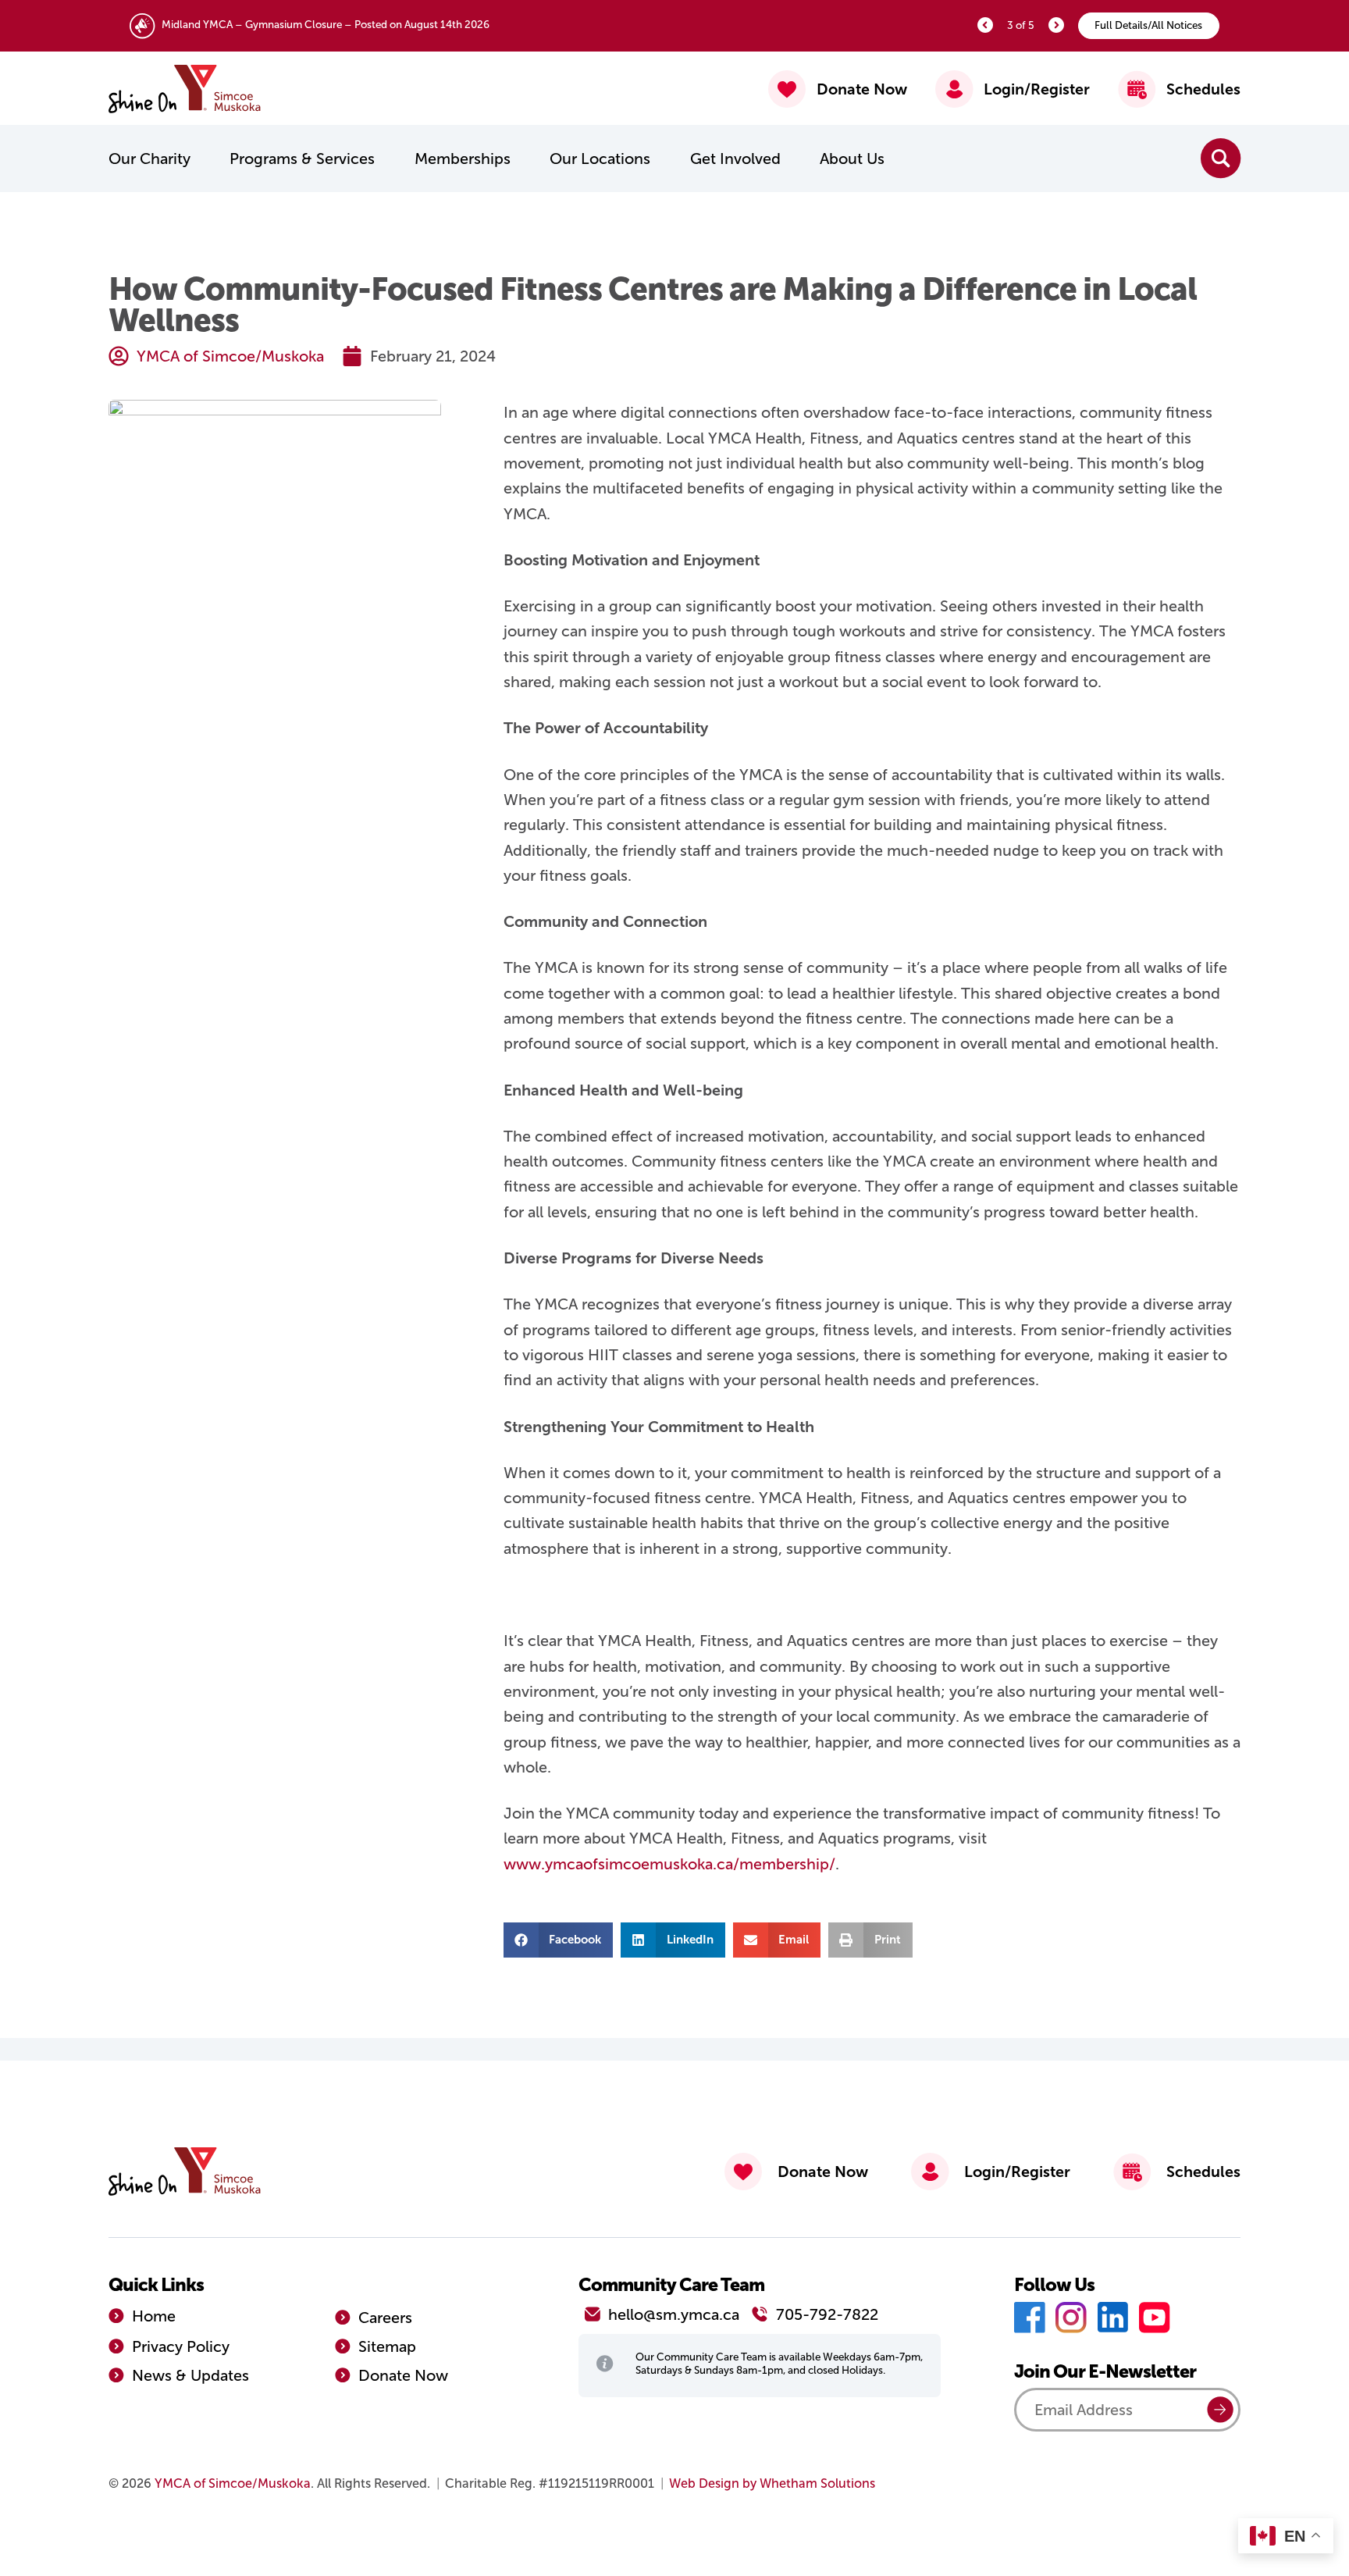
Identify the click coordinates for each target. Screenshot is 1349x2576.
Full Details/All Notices (1148, 25)
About (852, 159)
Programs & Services (302, 159)
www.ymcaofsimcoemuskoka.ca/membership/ (669, 1864)
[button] (559, 1940)
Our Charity (149, 159)
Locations (600, 159)
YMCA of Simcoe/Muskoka (233, 2483)
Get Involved (735, 159)
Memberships (463, 159)
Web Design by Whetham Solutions (772, 2483)
